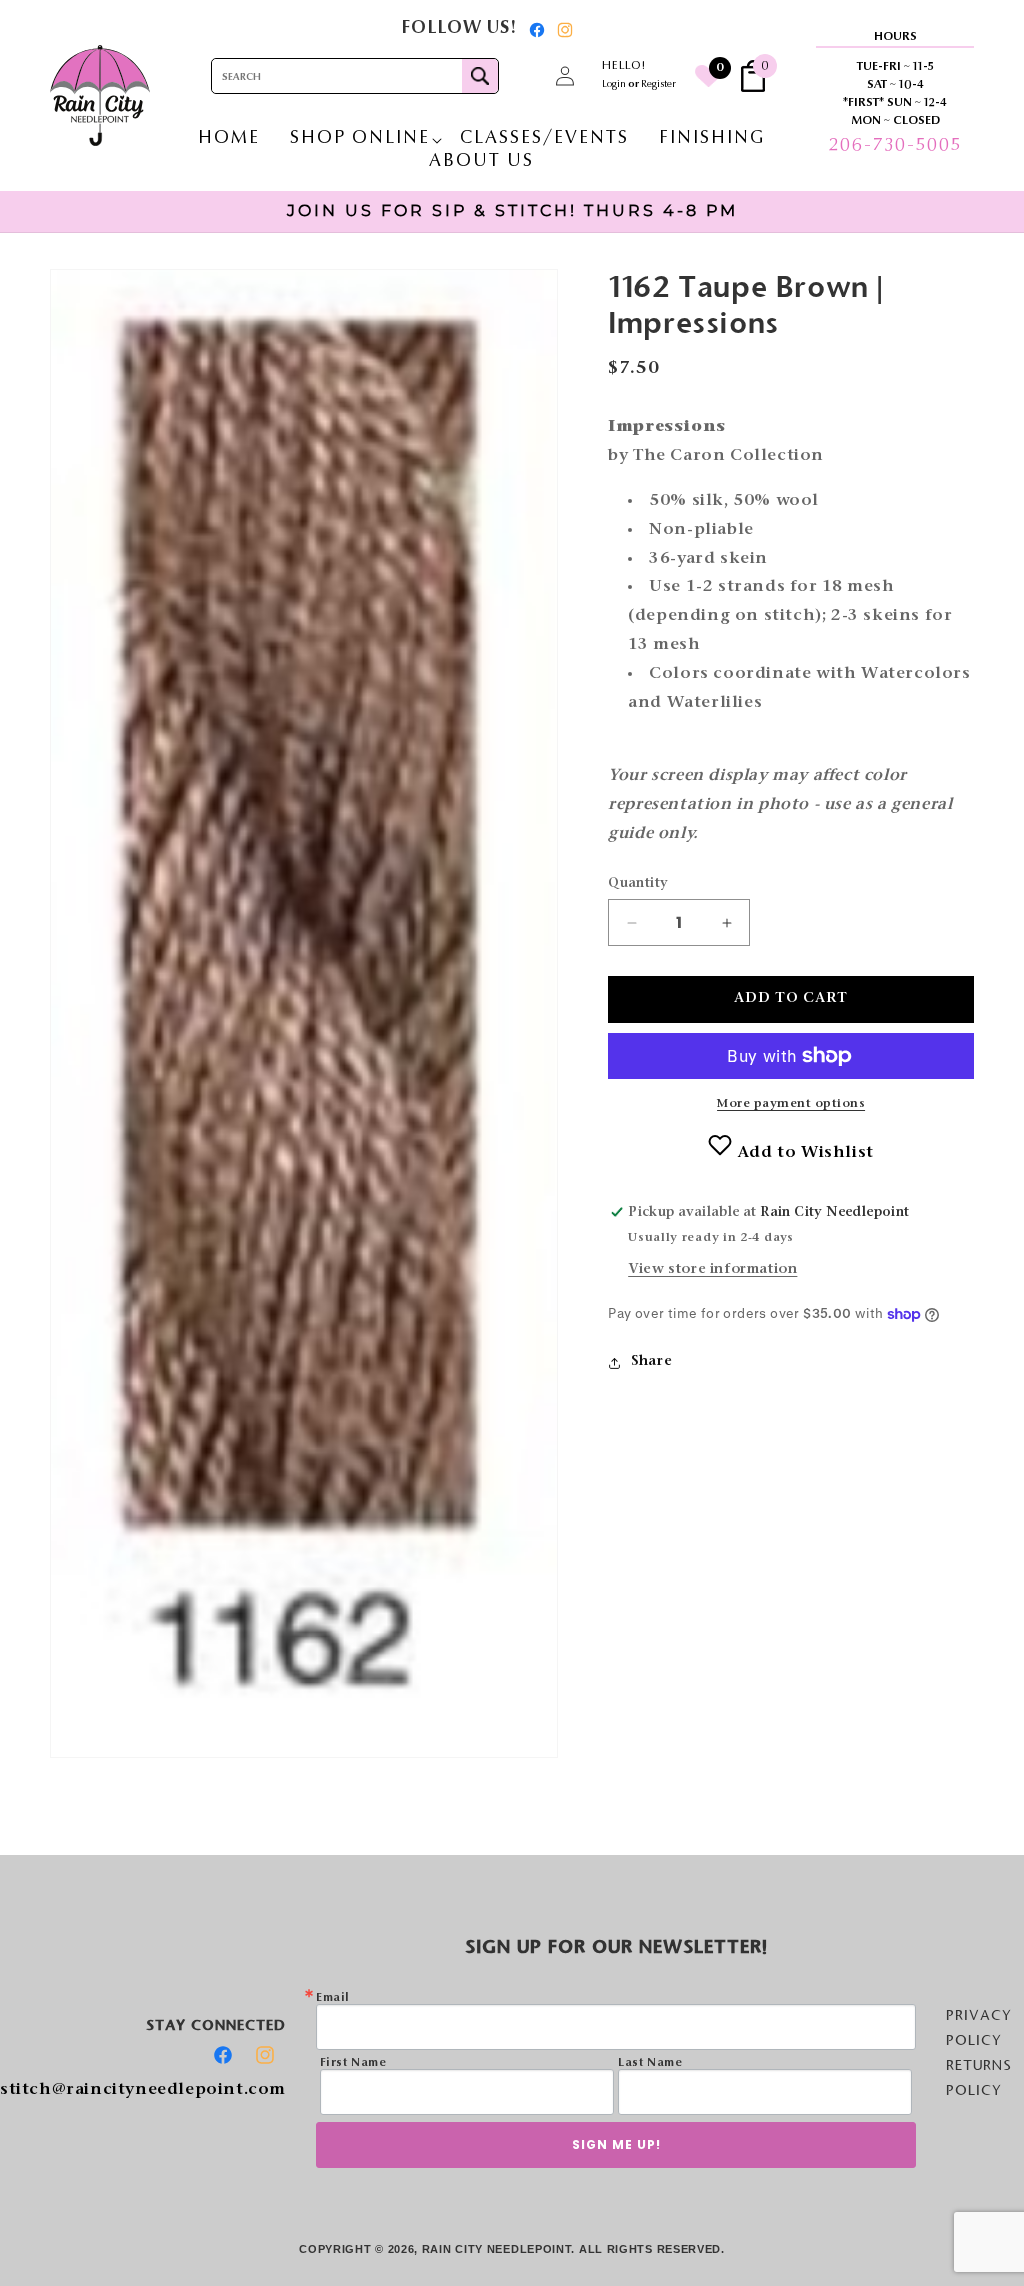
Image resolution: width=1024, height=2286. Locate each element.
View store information (712, 1270)
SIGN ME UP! (616, 2144)
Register (658, 85)
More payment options (791, 1104)
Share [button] (651, 1362)
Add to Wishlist (803, 1153)
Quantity (638, 883)
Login (614, 85)
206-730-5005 (895, 146)
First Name (353, 2063)
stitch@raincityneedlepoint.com (143, 2090)
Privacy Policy (979, 2027)
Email (333, 1998)
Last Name (650, 2063)
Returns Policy (979, 2077)
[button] (521, 76)
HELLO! (624, 66)
